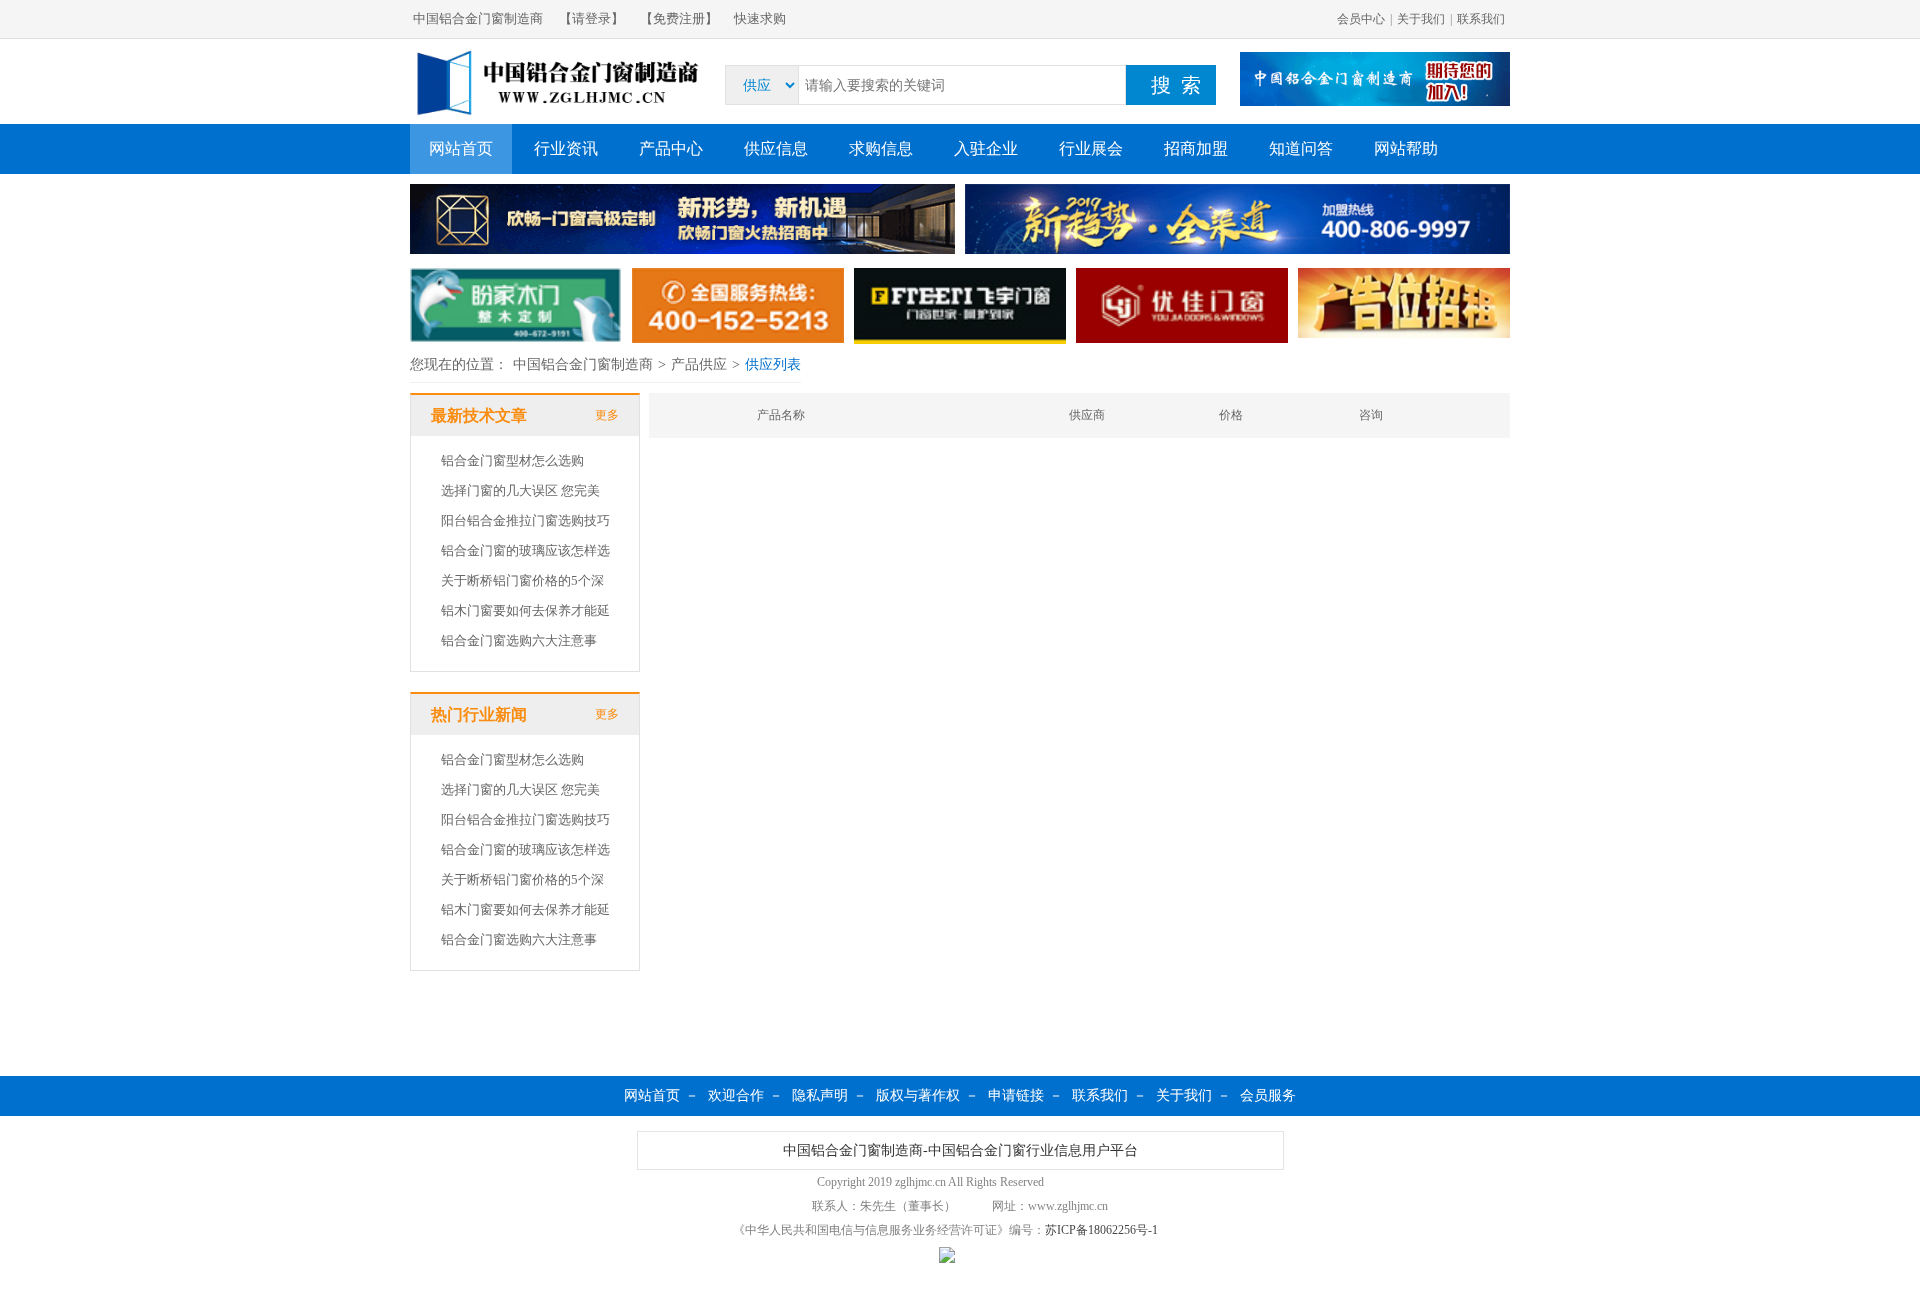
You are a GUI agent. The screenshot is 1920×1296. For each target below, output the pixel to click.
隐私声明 (820, 1095)
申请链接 (1016, 1095)
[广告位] (682, 221)
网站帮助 (1406, 148)
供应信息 (776, 148)
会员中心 (1361, 19)
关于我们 (1421, 19)
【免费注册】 (679, 18)
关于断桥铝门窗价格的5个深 (522, 580)
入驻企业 (986, 148)
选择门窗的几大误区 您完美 (520, 490)
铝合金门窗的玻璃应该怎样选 (525, 550)
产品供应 (699, 364)
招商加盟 (1196, 148)
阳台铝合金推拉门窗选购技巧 (525, 520)
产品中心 (671, 148)
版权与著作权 (918, 1095)
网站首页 (461, 148)
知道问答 (1301, 148)
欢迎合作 (736, 1095)
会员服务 (1268, 1095)
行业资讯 (566, 148)
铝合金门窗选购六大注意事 (519, 640)
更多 (607, 415)
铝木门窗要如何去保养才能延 (525, 610)
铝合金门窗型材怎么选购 (512, 460)
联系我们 (1481, 19)
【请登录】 (591, 18)
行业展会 (1091, 148)
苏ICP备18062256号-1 (1101, 1230)
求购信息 (881, 148)
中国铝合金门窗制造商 (478, 18)
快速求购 (760, 18)
